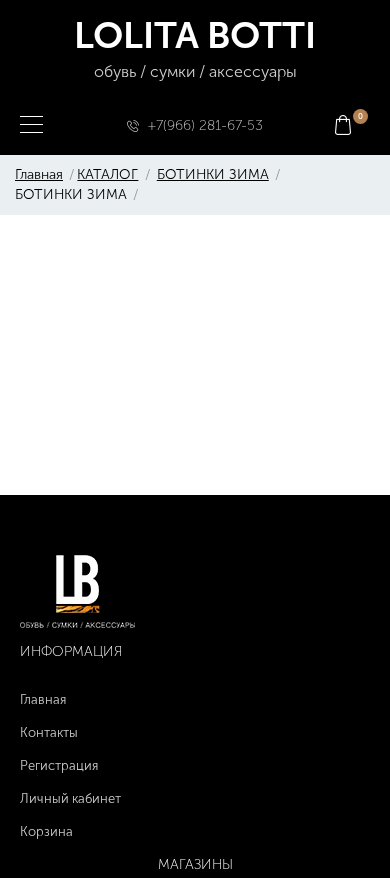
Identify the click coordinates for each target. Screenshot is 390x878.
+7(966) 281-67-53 (205, 125)
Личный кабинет (70, 798)
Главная (39, 174)
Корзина (46, 831)
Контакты (49, 732)
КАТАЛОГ (107, 174)
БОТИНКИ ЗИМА (213, 174)
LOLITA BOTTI (195, 47)
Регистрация (59, 765)
